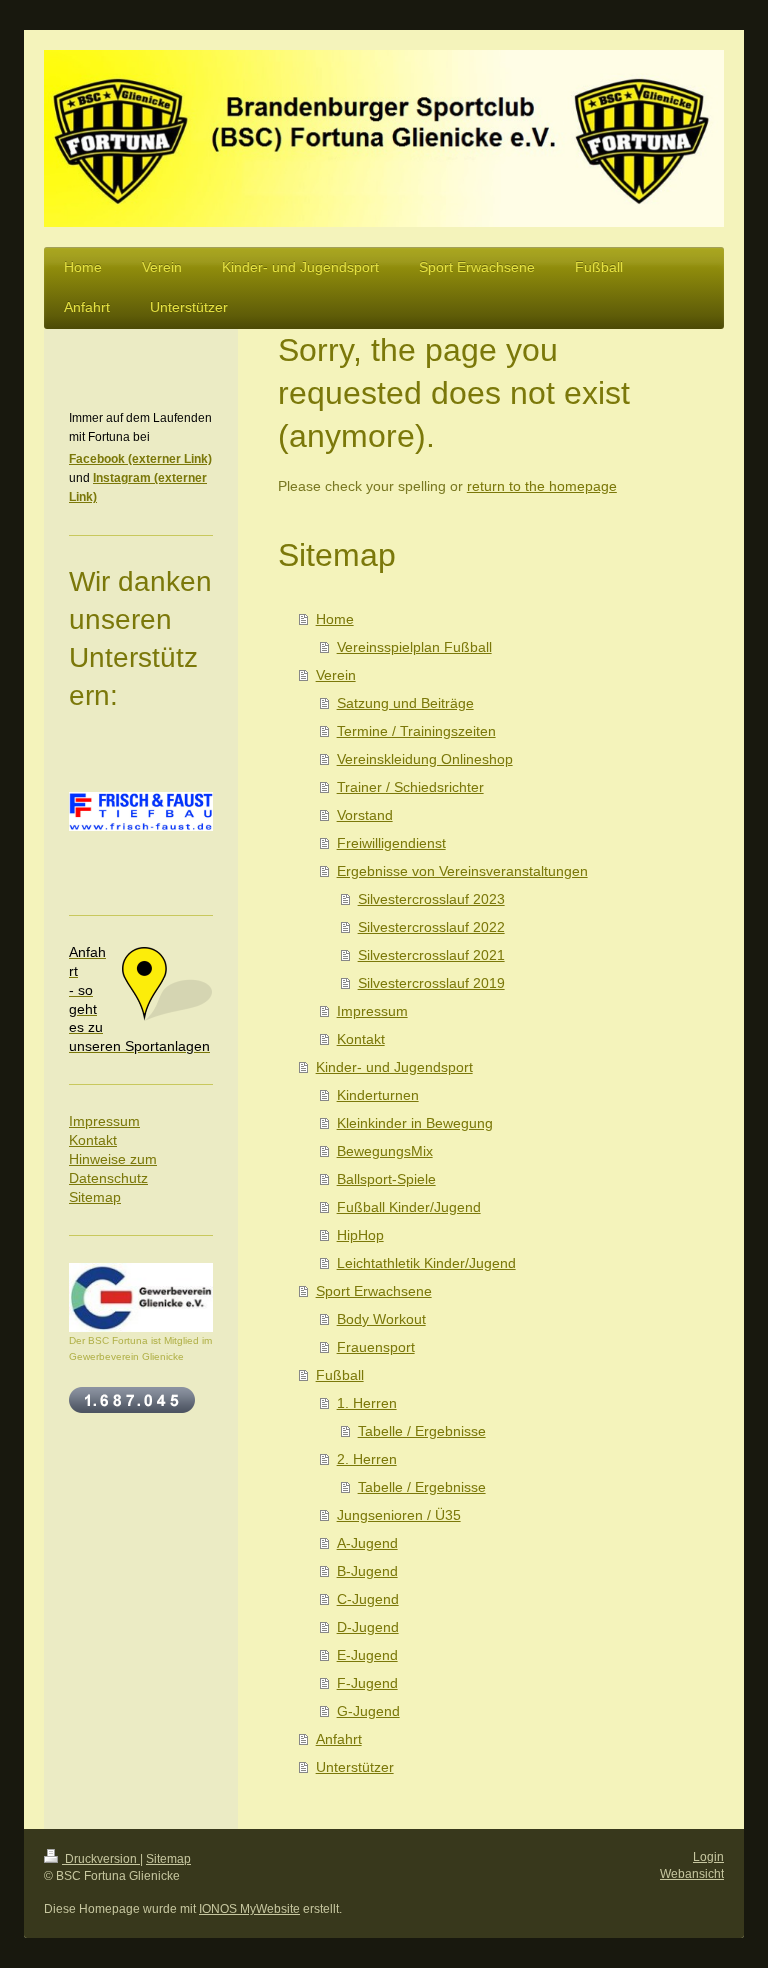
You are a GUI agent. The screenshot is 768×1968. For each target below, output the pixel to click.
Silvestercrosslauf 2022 (431, 927)
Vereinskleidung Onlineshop (425, 759)
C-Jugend (368, 1599)
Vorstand (365, 815)
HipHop (360, 1235)
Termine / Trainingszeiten (416, 731)
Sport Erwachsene (374, 1291)
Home (335, 619)
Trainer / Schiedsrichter (410, 787)
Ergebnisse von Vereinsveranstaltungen (462, 871)
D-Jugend (368, 1627)
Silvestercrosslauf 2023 (431, 899)
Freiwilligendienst (391, 843)
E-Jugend (367, 1655)
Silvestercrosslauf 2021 (431, 955)
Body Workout (381, 1319)
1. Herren (367, 1403)
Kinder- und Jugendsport (394, 1067)
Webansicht (692, 1874)
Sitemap (95, 1197)
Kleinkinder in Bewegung (415, 1123)
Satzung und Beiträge (405, 703)
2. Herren (367, 1459)
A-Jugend (367, 1543)
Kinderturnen (378, 1095)
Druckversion (101, 1859)
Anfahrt (339, 1739)
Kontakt (361, 1039)
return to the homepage (542, 486)
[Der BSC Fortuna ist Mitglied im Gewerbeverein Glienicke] (141, 1297)
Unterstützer (355, 1767)
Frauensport (376, 1347)
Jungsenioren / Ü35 (399, 1515)
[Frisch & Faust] (141, 839)
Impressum (372, 1011)
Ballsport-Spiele (386, 1179)
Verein (336, 675)
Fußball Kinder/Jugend (409, 1207)
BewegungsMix (385, 1151)
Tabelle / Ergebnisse (422, 1431)
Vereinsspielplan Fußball (414, 647)
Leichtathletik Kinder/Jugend (426, 1263)
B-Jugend (367, 1571)
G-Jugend (368, 1711)
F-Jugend (367, 1683)
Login (708, 1857)
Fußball (340, 1375)
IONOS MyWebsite (249, 1909)
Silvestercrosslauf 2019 (431, 983)
